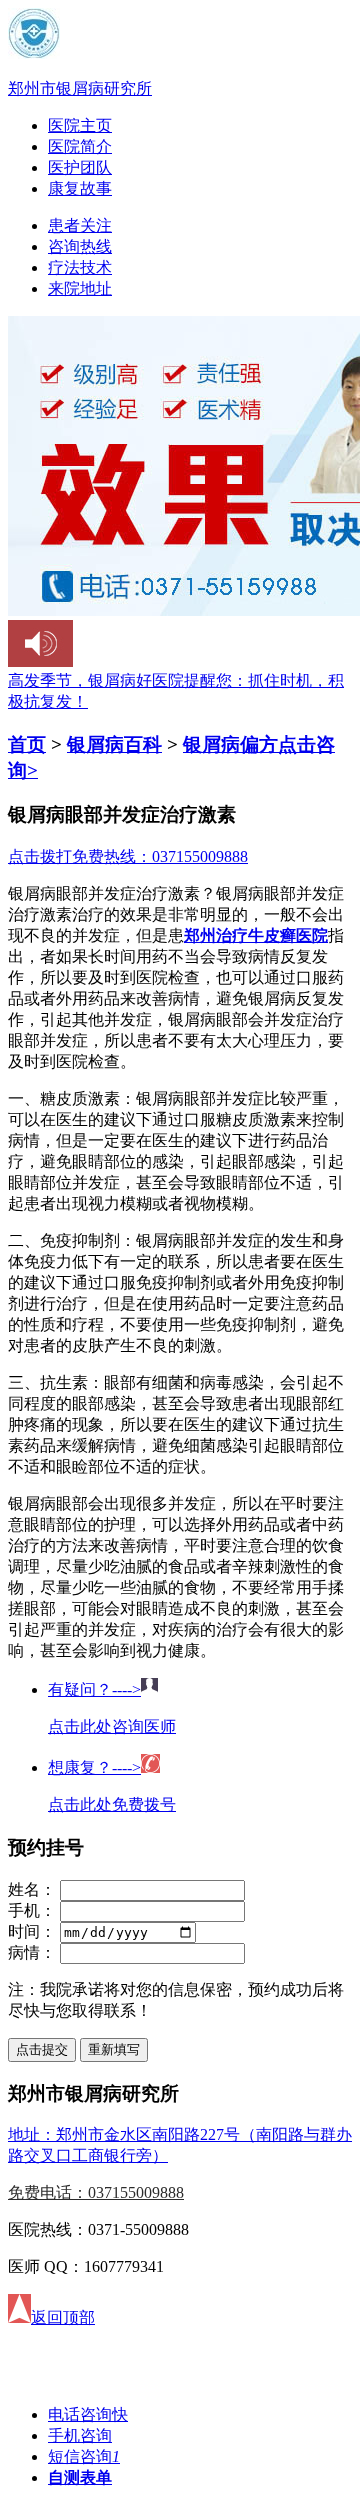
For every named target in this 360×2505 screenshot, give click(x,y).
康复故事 (80, 188)
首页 (27, 744)
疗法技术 (80, 267)
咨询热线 (80, 246)
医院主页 (80, 125)
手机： (32, 1910)
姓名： (32, 1889)
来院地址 (80, 288)
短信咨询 (84, 2456)
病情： (32, 1952)
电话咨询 (88, 2414)
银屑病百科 (114, 744)
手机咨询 (80, 2435)
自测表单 (80, 2477)
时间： (32, 1931)
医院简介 (80, 146)
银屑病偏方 (230, 744)
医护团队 (80, 167)
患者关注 (80, 225)
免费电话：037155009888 (96, 2192)
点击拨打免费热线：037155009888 (128, 856)
